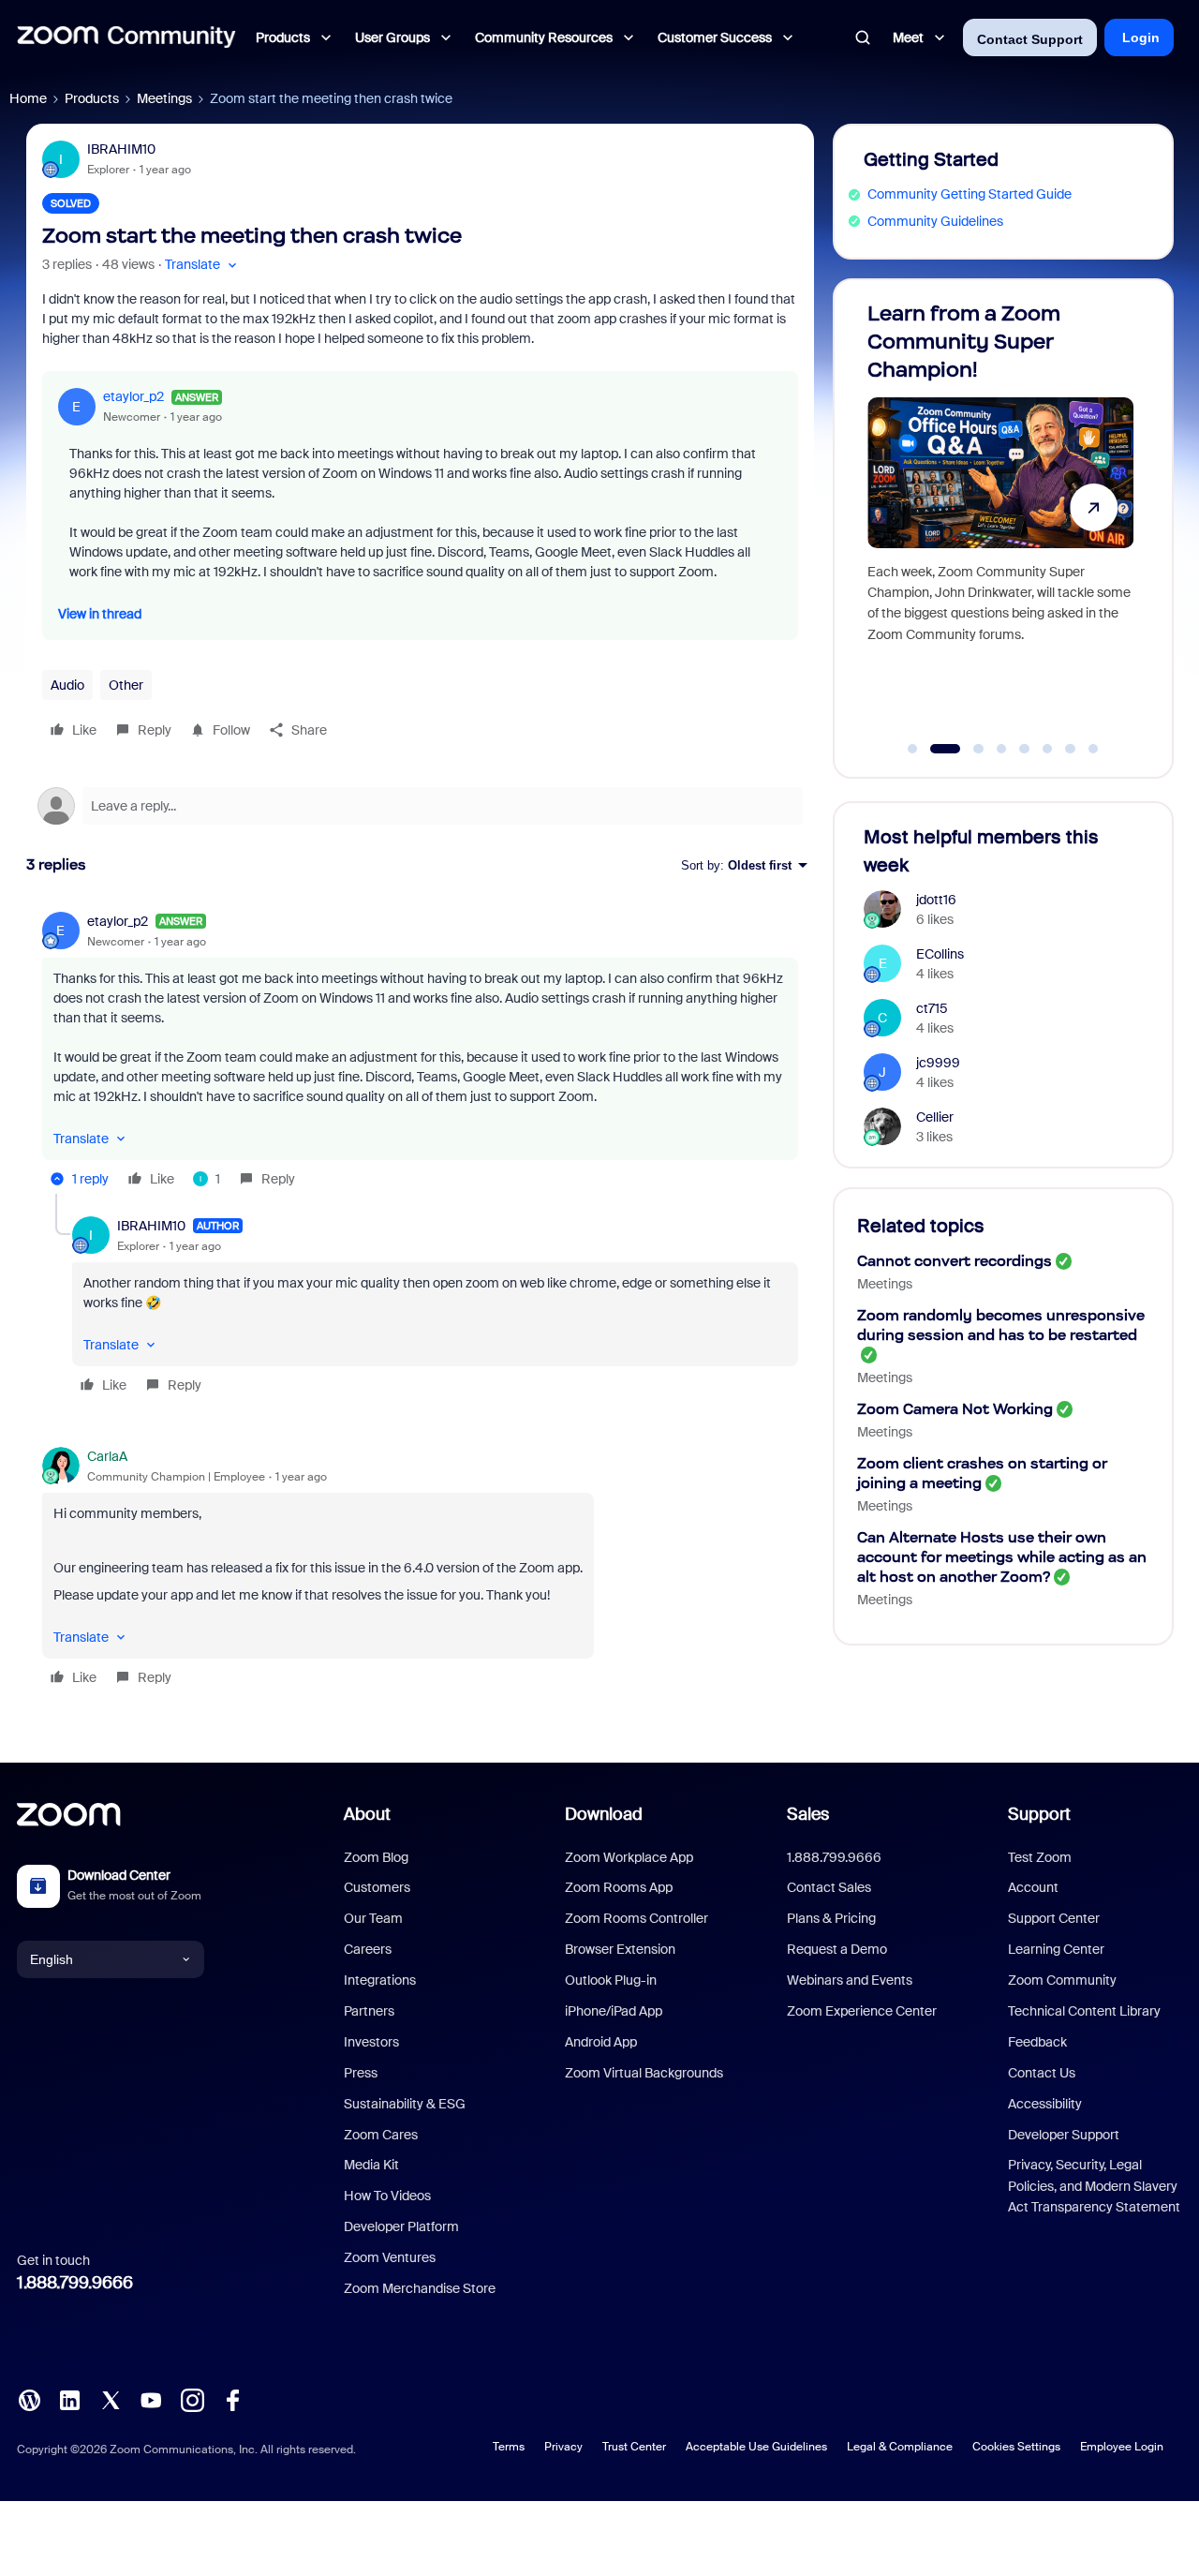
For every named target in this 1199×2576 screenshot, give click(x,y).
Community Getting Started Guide (970, 194)
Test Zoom (1040, 1857)
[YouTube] (151, 2399)
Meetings (164, 98)
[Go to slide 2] (936, 749)
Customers (377, 1887)
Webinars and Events (850, 1980)
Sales (808, 1814)
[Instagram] (192, 2399)
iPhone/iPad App (614, 2011)
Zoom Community (1062, 1980)
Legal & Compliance (900, 2447)
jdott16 (936, 900)
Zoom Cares (381, 2135)
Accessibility (1045, 2104)
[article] (420, 1053)
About (367, 1814)
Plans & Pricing (831, 1918)
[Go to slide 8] (1093, 749)
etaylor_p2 (133, 396)
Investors (371, 2042)
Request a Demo (837, 1949)
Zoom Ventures (390, 2257)
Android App (601, 2042)
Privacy (563, 2447)
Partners (369, 2011)
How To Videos (387, 2196)
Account (1033, 1887)
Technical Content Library (1084, 2011)
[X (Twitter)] (111, 2399)
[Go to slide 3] (968, 749)
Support (1039, 1814)
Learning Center (1056, 1949)
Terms (509, 2447)
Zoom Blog (376, 1857)
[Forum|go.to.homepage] (126, 37)
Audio (67, 685)
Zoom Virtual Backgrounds (644, 2073)
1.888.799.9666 (75, 2283)
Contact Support (1030, 39)
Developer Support (1064, 2135)
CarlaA (107, 1456)
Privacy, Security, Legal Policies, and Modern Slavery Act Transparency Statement (1094, 2186)
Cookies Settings (1016, 2447)
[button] (203, 265)
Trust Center (634, 2447)
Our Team (373, 1918)
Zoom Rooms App (619, 1887)
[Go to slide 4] (1001, 749)
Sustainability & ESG (405, 2104)
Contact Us (1042, 2073)
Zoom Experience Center (862, 2011)
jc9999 (938, 1063)
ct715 (932, 1008)
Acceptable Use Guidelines (756, 2447)
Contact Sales (829, 1887)
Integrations (380, 1980)
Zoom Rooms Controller (637, 1918)
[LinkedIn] (69, 2399)
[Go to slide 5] (1025, 749)
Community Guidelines (935, 221)
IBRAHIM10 (121, 149)
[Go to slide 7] (1071, 749)
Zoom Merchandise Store (420, 2288)
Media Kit (371, 2165)
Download (604, 1814)
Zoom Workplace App (629, 1857)
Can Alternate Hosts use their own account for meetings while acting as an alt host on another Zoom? (1002, 1557)
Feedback (1037, 2042)
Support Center (1054, 1918)
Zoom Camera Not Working (955, 1409)
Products (92, 98)
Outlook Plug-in (611, 1980)
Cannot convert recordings (955, 1261)
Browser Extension (620, 1949)
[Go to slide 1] (912, 749)
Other (126, 685)
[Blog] (29, 2399)
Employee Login (1122, 2447)
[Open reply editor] (420, 806)
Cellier (935, 1117)
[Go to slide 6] (1047, 749)
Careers (368, 1949)
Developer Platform (401, 2226)
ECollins (940, 954)
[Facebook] (232, 2399)
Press (361, 2073)
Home (28, 98)
